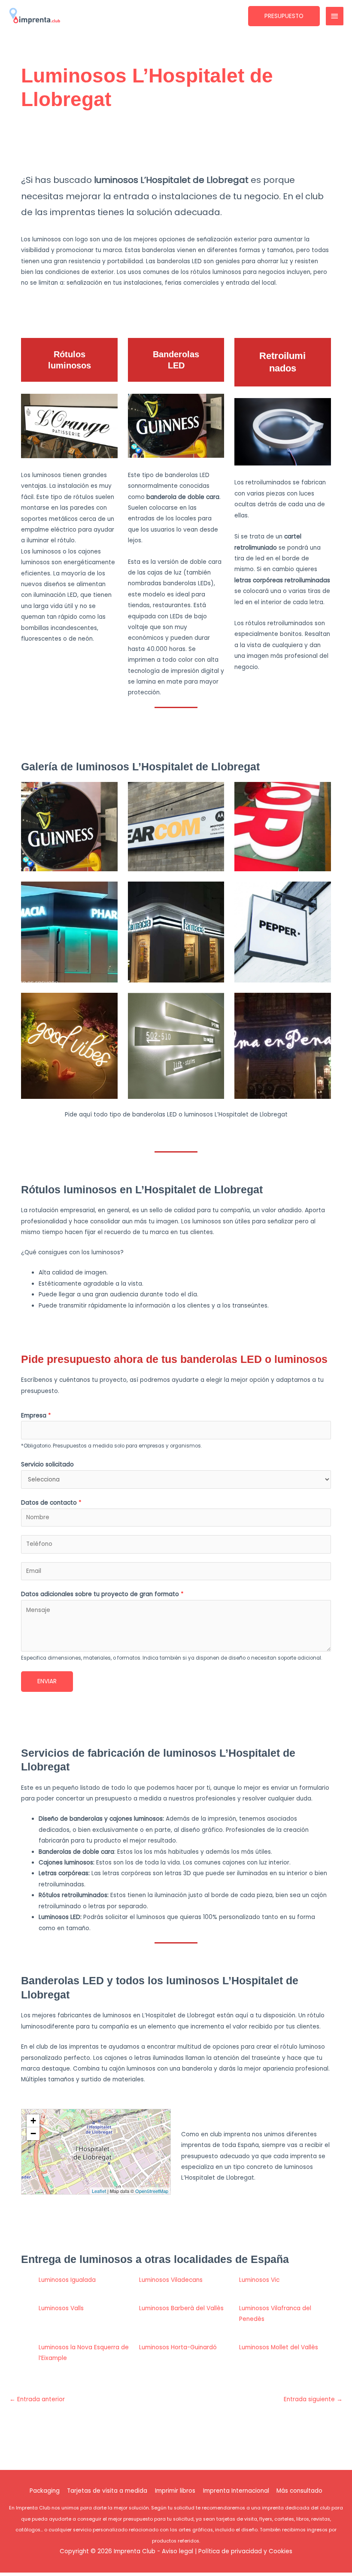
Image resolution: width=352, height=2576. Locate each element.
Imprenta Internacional (236, 2491)
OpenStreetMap (152, 2191)
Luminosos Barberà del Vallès (181, 2308)
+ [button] (33, 2121)
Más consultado (299, 2491)
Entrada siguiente (313, 2399)
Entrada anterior (37, 2399)
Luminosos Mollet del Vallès (279, 2347)
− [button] (33, 2133)
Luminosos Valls (61, 2308)
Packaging (45, 2491)
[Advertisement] (177, 146)
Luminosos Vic (259, 2280)
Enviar (47, 1681)
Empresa (36, 1416)
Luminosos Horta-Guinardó (178, 2347)
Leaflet (99, 2191)
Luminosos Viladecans (171, 2280)
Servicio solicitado (47, 1464)
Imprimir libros (175, 2491)
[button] (284, 16)
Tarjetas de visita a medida (107, 2491)
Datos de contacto (51, 1503)
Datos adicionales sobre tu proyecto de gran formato (102, 1594)
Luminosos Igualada (67, 2280)
